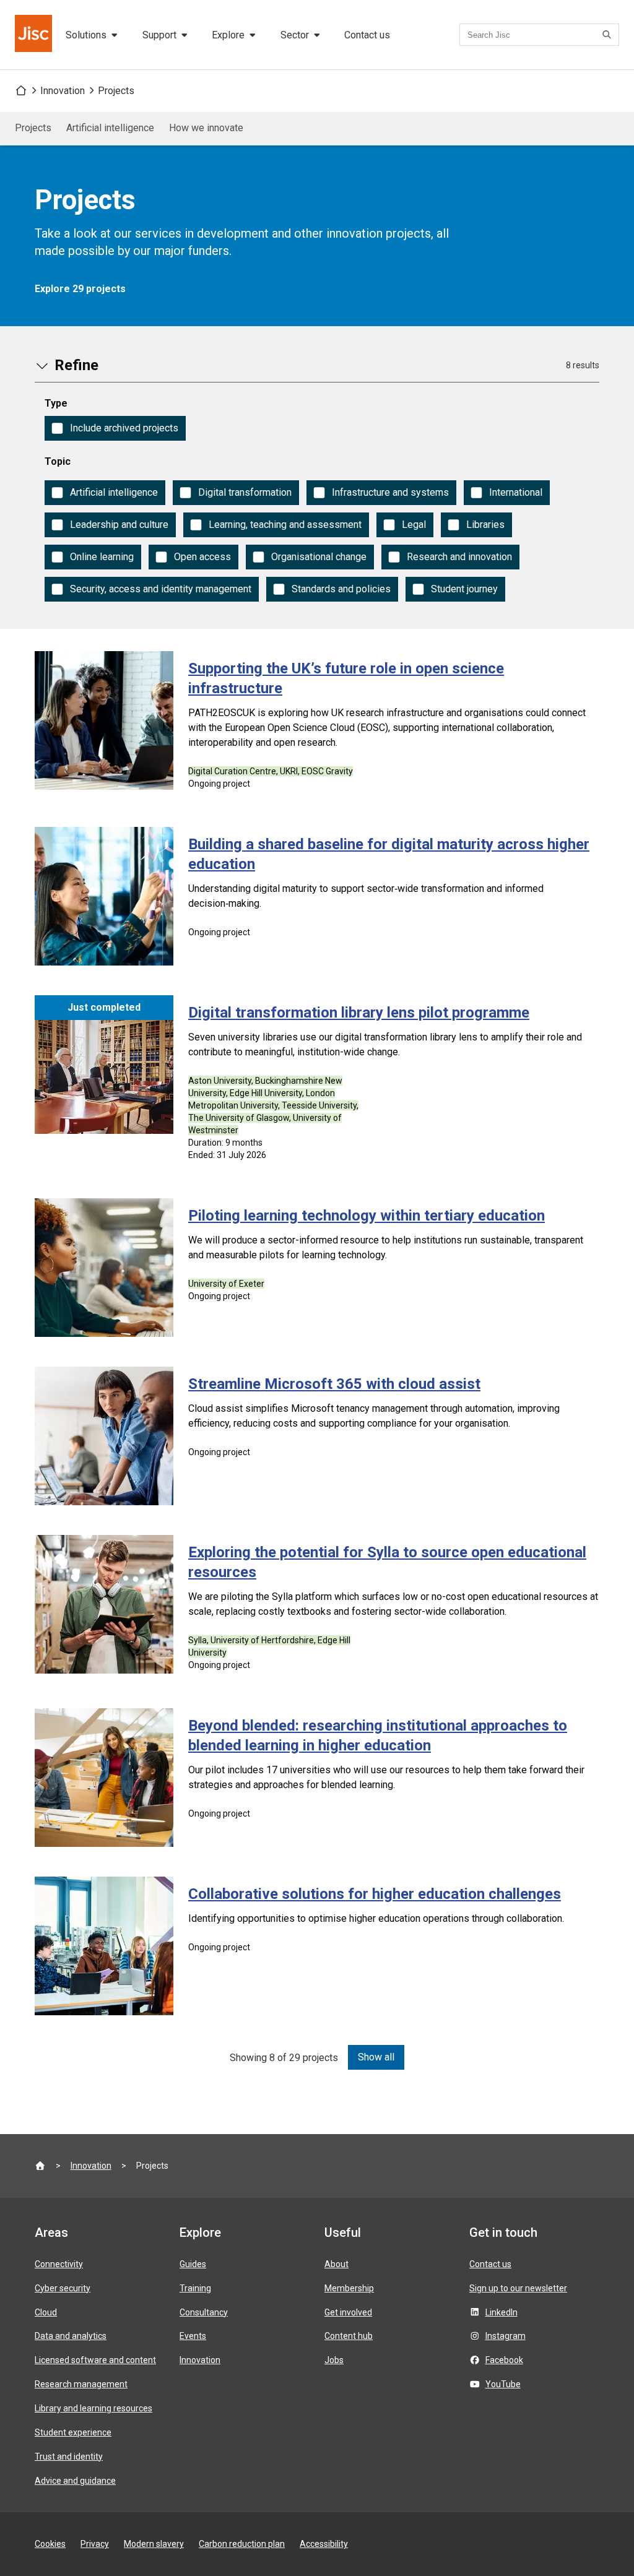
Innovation (63, 91)
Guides (193, 2264)
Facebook (504, 2360)
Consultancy (204, 2312)
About (337, 2264)
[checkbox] (115, 428)
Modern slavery (154, 2544)
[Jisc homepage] (35, 35)
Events (193, 2336)
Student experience (73, 2432)
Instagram (506, 2336)
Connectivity (59, 2264)
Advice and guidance (75, 2481)
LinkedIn (502, 2312)
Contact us (367, 35)
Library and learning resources (93, 2408)
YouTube (503, 2384)
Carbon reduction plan (242, 2544)
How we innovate (206, 128)
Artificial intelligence (110, 128)
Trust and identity (69, 2457)
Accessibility (324, 2544)
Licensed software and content (95, 2360)
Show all (376, 2057)
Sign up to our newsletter (518, 2288)
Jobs (334, 2360)
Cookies (50, 2544)
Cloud (46, 2312)
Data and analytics (71, 2336)
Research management (81, 2384)
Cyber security (63, 2288)
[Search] (609, 35)
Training (195, 2288)
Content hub (349, 2336)
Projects (116, 91)
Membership (349, 2288)
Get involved (348, 2312)
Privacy (95, 2544)
